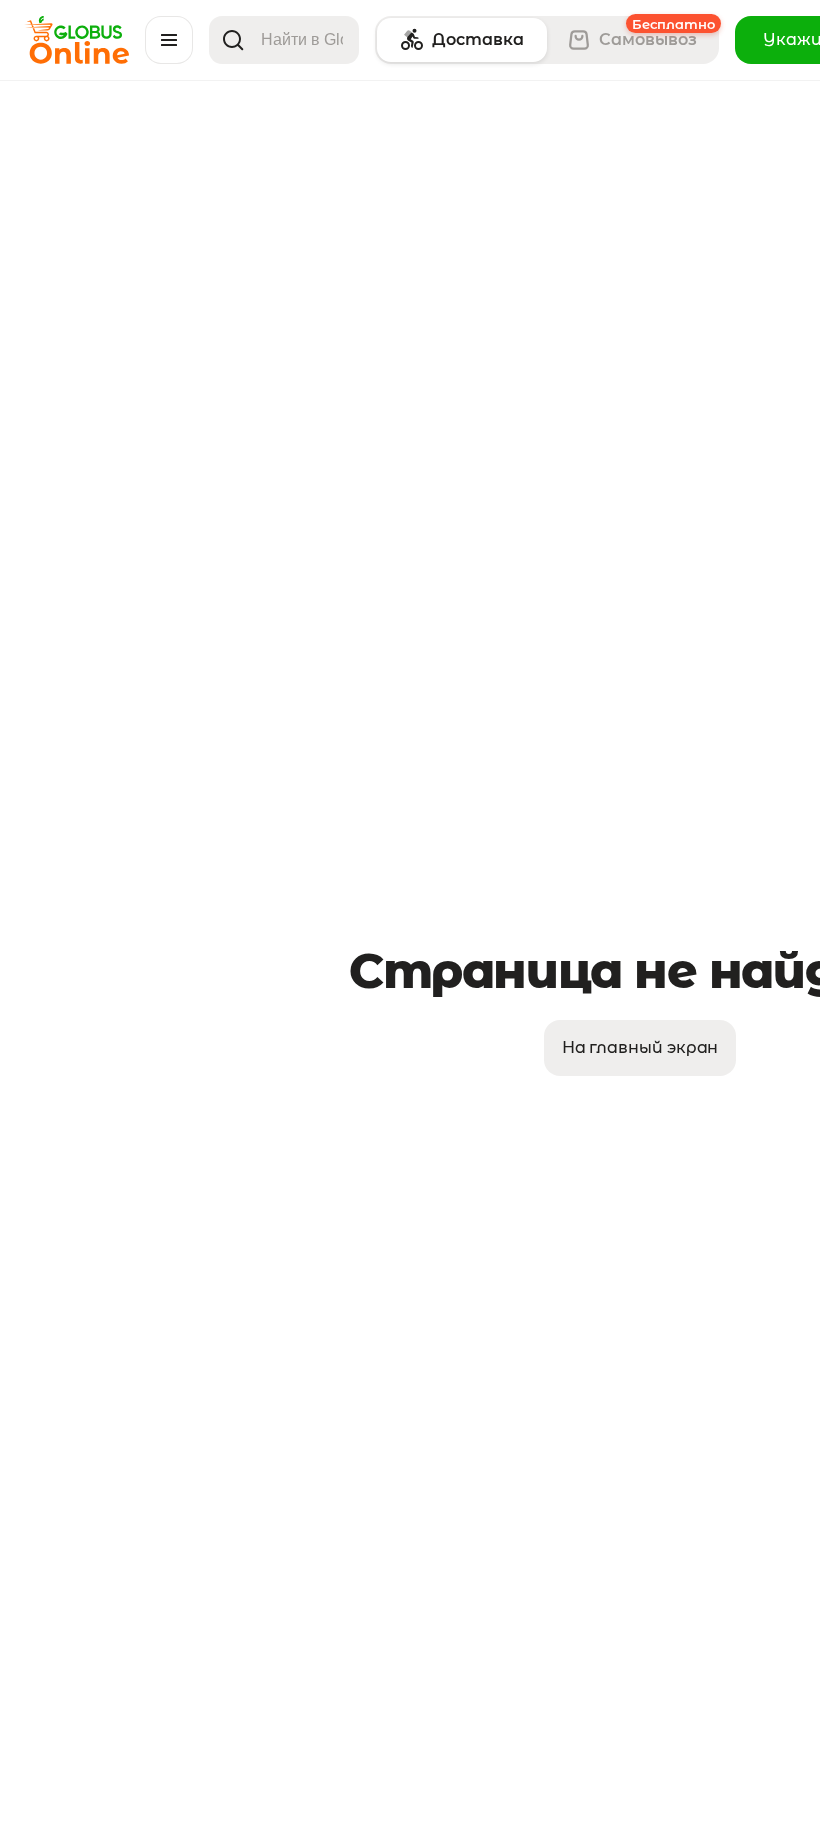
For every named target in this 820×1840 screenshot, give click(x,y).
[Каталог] (169, 40)
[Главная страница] (76, 58)
